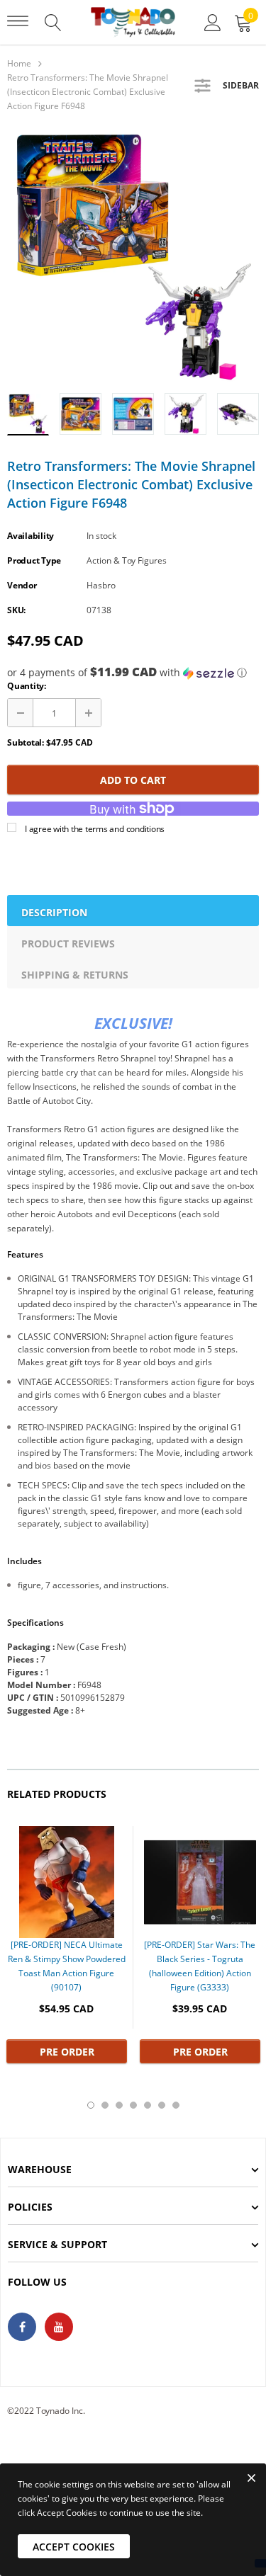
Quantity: (27, 686)
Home (19, 63)
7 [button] (176, 2105)
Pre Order (67, 2052)
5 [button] (148, 2105)
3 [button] (119, 2105)
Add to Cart (133, 780)
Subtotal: (26, 742)
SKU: (16, 610)
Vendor (22, 585)
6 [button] (162, 2105)
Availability (31, 536)
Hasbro (101, 585)
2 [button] (105, 2105)
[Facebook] (22, 2327)
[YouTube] (59, 2327)
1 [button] (91, 2105)
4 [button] (133, 2105)
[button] (133, 673)
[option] (133, 257)
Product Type (34, 560)
